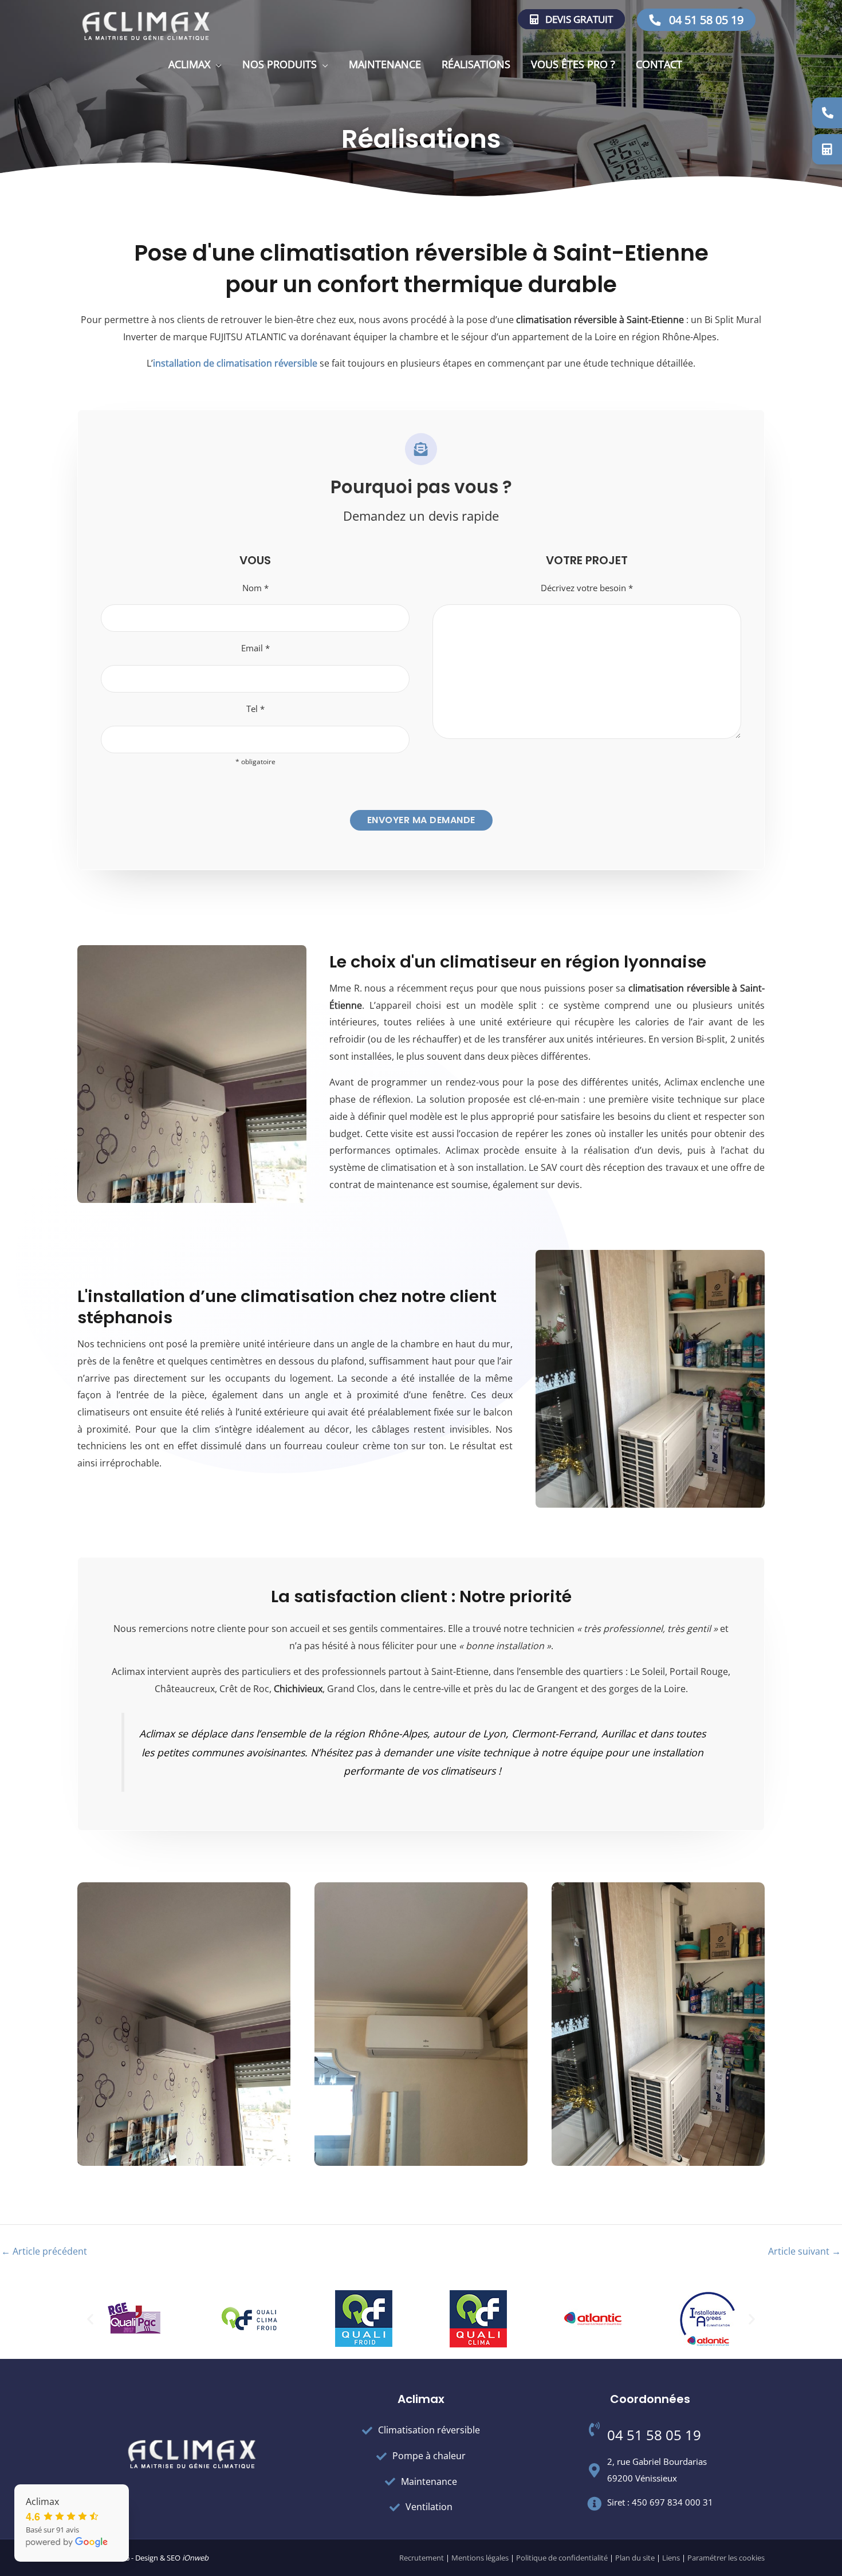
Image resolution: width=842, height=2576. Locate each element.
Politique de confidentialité (562, 2558)
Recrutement (422, 2558)
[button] (90, 2319)
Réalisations (476, 64)
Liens (671, 2558)
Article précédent (44, 2251)
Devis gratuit (578, 19)
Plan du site (635, 2558)
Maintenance (385, 64)
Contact (659, 64)
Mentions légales (480, 2558)
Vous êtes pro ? (573, 64)
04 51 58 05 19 (705, 20)
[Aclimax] (146, 25)
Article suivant (804, 2251)
